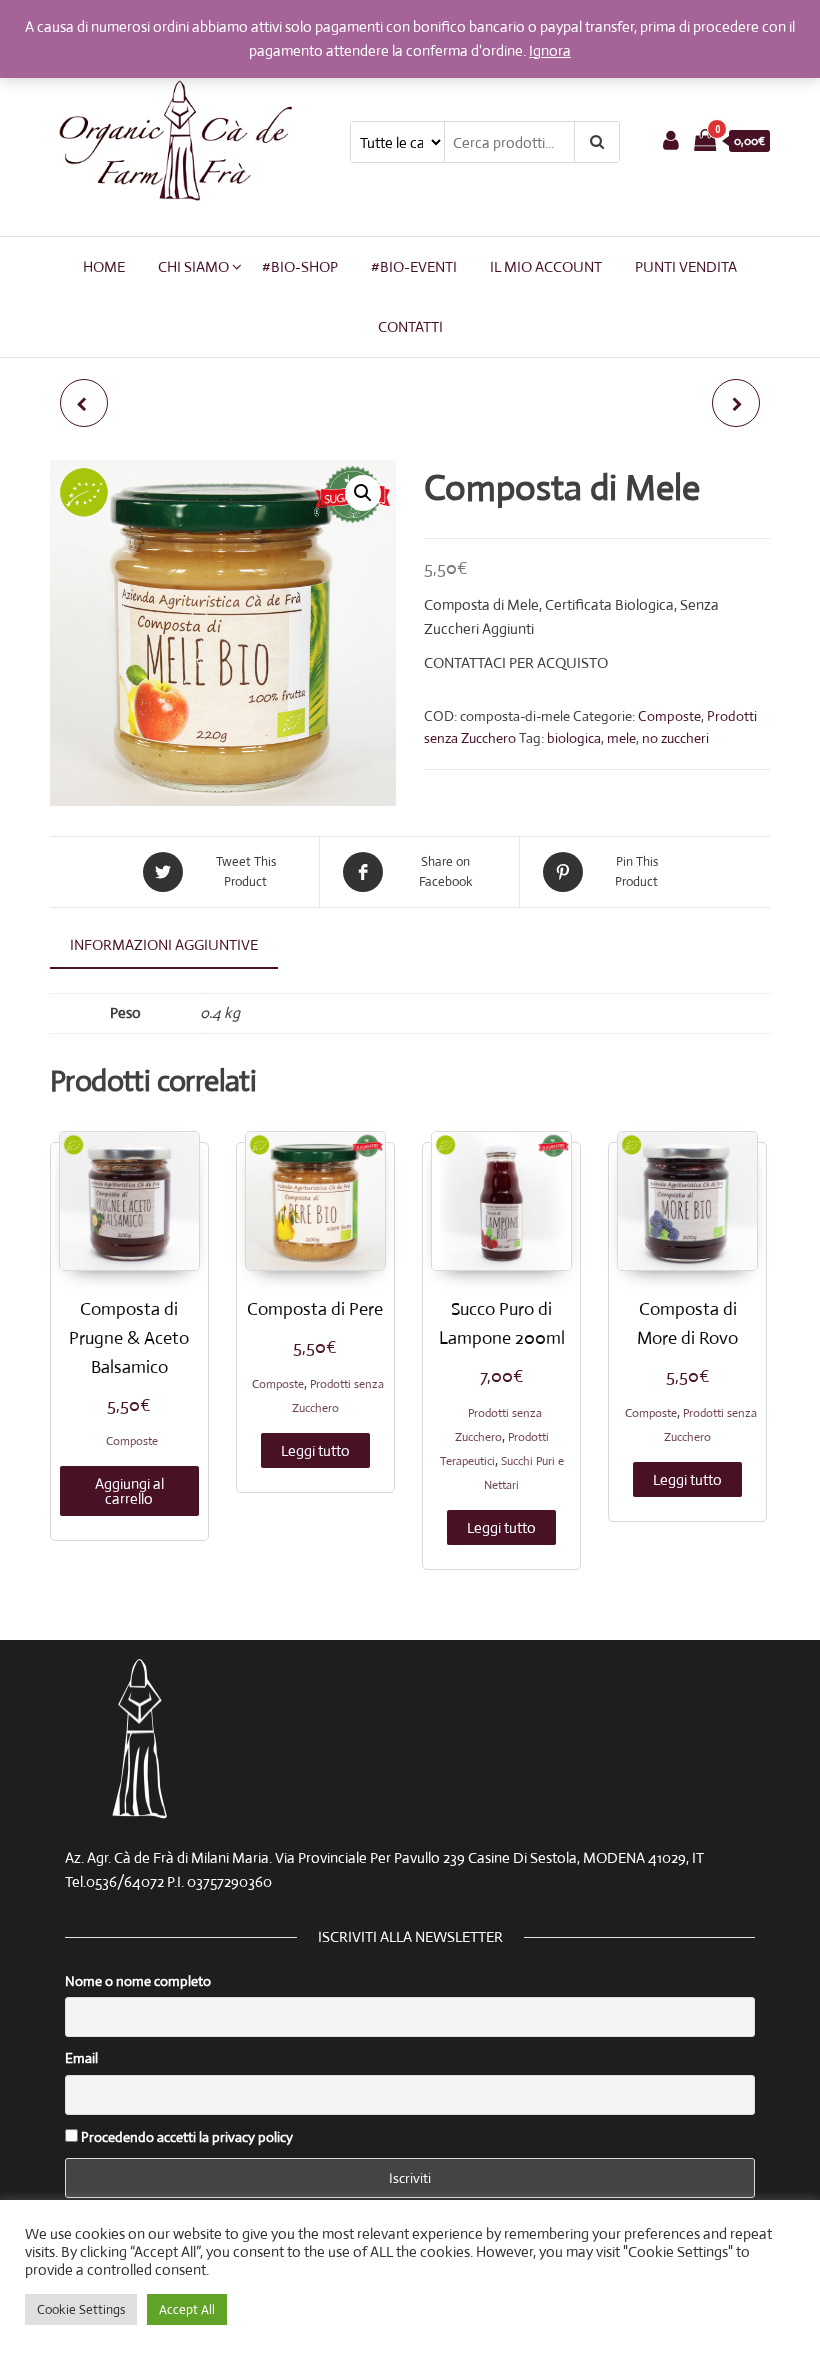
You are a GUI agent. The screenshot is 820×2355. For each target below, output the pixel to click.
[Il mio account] (671, 140)
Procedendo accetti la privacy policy (185, 2137)
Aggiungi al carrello (129, 1491)
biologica (574, 738)
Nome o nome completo (138, 1981)
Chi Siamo (193, 266)
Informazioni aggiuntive (164, 944)
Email (81, 2058)
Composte (669, 716)
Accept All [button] (187, 2309)
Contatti (410, 326)
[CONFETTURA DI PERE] (84, 403)
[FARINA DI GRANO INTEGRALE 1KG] (736, 403)
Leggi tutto (315, 1450)
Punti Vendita (686, 266)
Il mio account (546, 266)
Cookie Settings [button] (81, 2309)
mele (621, 738)
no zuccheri (675, 738)
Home (104, 266)
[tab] (179, 946)
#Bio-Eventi (414, 266)
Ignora (550, 50)
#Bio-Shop (300, 266)
